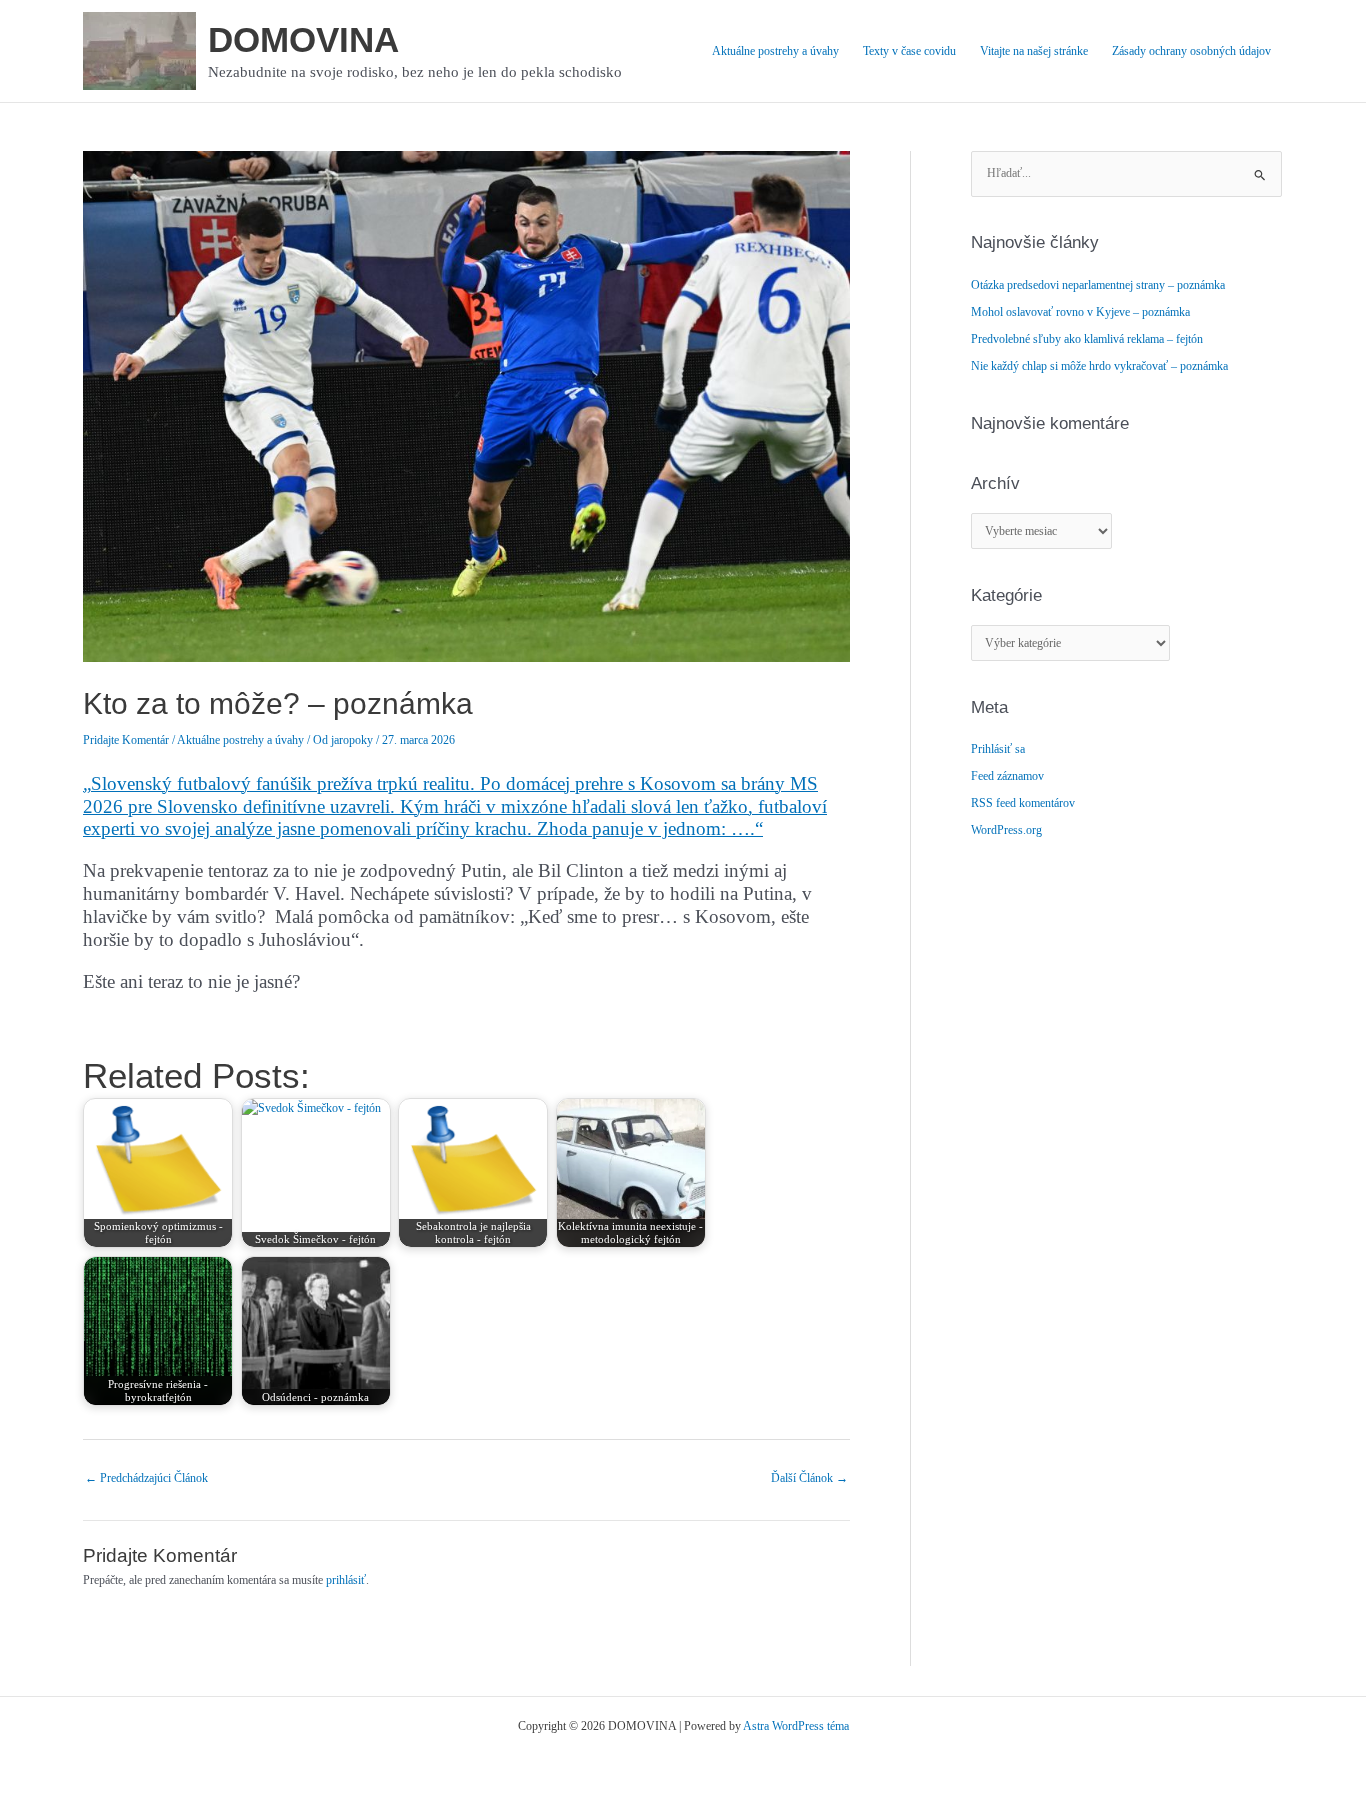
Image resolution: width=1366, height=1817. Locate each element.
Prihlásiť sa (998, 749)
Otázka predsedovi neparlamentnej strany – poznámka (1098, 285)
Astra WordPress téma (796, 1726)
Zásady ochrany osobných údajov (1191, 51)
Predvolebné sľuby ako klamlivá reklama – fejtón (1087, 339)
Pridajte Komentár (126, 740)
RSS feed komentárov (1023, 803)
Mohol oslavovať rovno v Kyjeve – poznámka (1080, 312)
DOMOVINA (303, 39)
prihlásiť (346, 1580)
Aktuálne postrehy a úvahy (775, 51)
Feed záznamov (1007, 776)
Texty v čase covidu (909, 51)
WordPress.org (1006, 830)
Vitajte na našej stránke (1034, 51)
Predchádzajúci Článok (146, 1478)
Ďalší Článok (809, 1478)
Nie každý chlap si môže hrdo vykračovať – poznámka (1099, 366)
